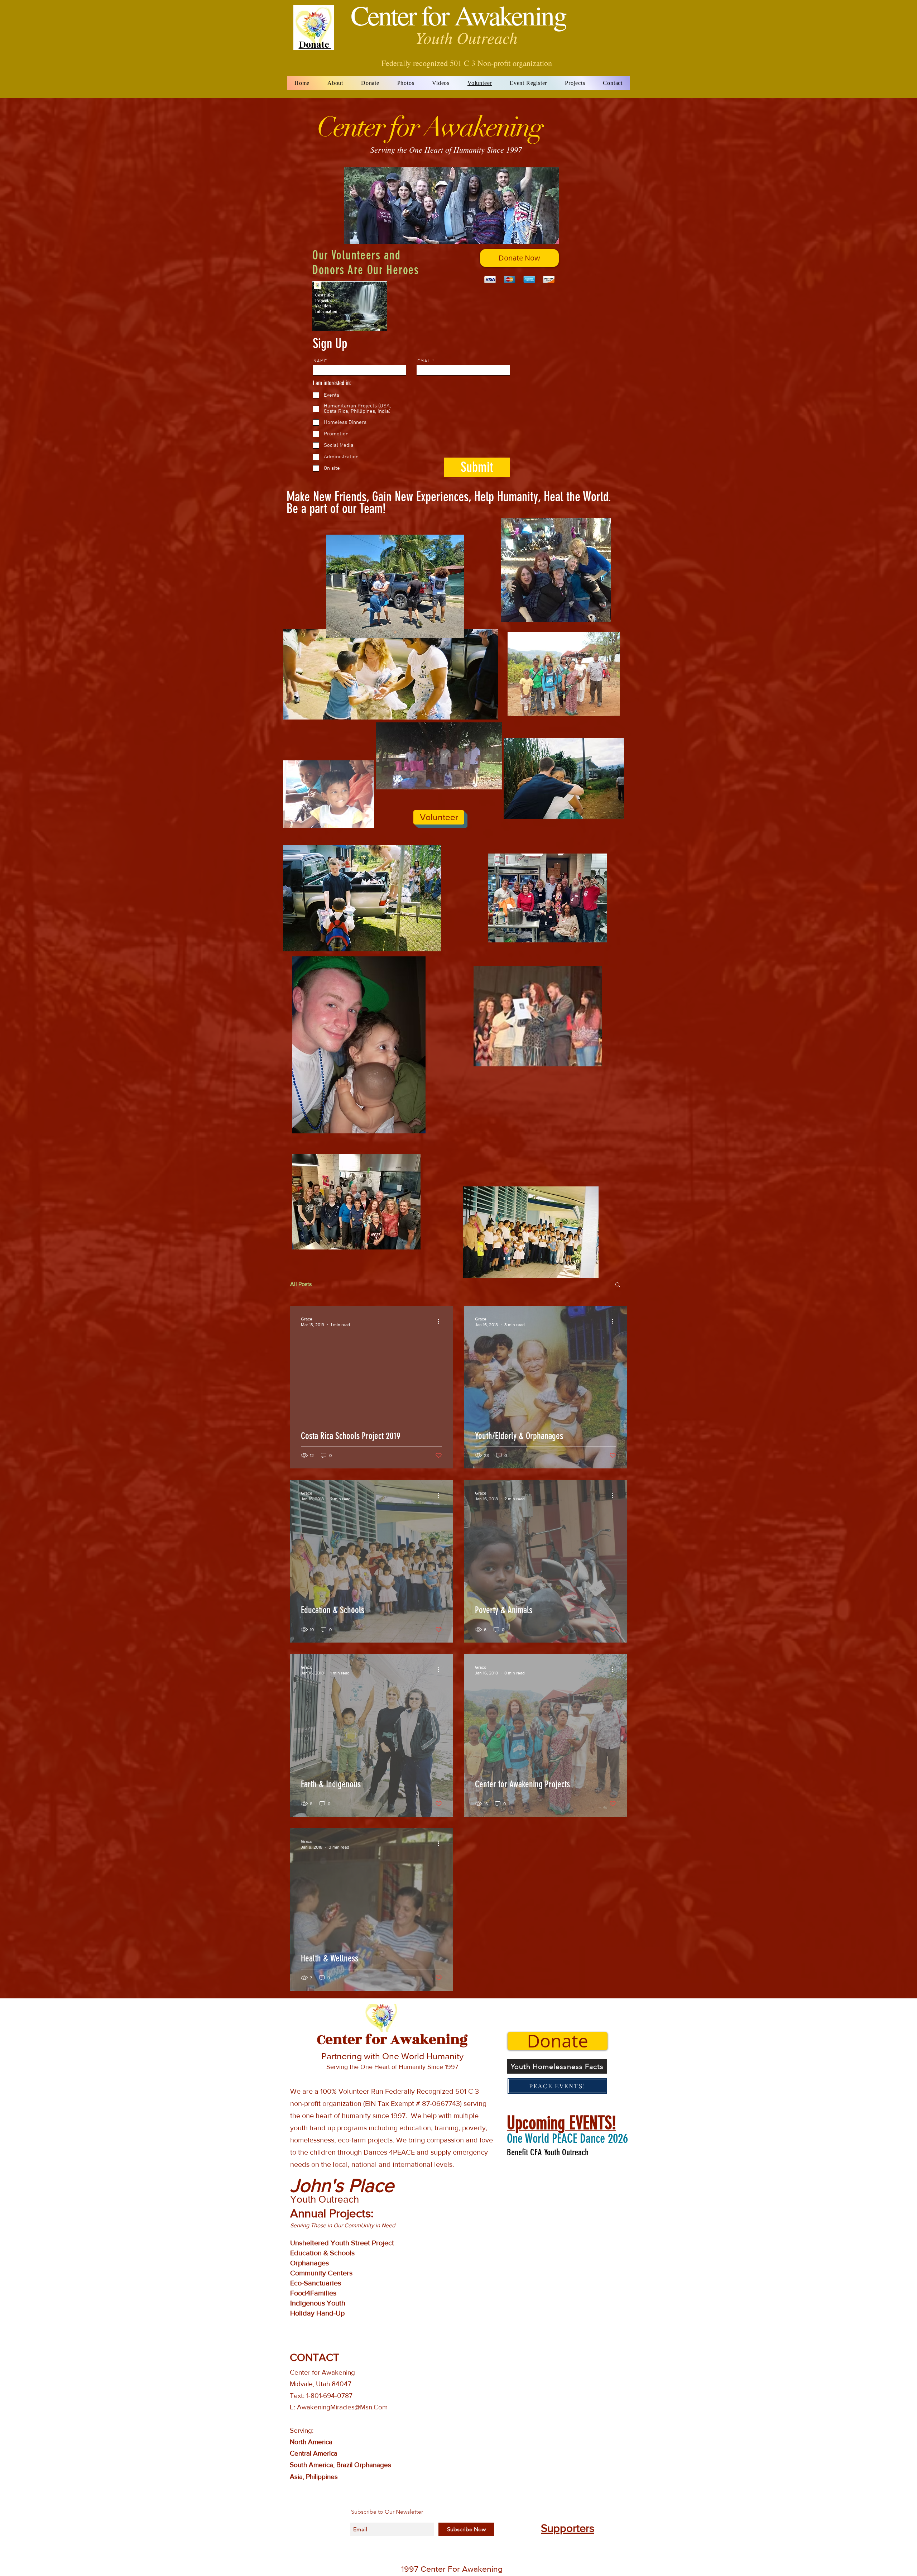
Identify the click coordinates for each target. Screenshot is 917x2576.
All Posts (301, 1284)
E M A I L (424, 361)
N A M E (320, 361)
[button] (618, 1285)
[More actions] (441, 1322)
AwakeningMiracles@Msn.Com (342, 2407)
